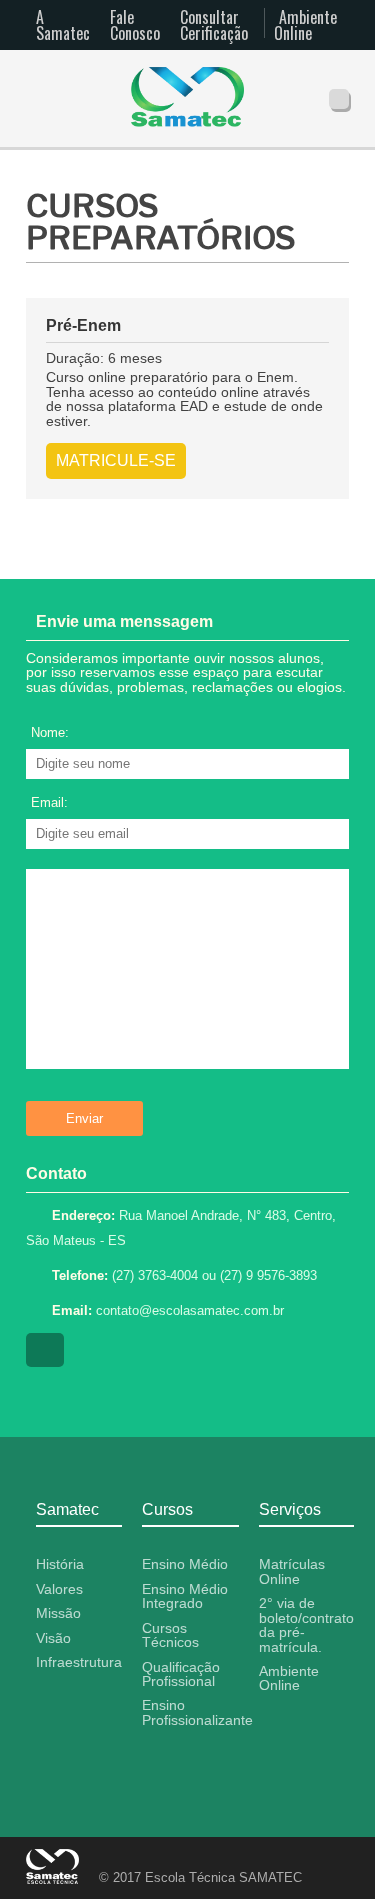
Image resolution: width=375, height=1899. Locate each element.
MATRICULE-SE (116, 460)
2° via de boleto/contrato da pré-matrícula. (306, 1624)
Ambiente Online (305, 25)
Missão (58, 1613)
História (60, 1564)
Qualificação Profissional (181, 1674)
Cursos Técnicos (170, 1635)
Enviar (84, 1118)
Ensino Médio (185, 1564)
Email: (49, 802)
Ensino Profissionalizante (197, 1712)
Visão (53, 1638)
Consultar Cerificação (214, 25)
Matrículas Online (292, 1571)
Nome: (50, 732)
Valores (59, 1589)
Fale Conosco (135, 25)
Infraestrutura (79, 1662)
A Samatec (63, 25)
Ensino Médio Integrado (185, 1596)
